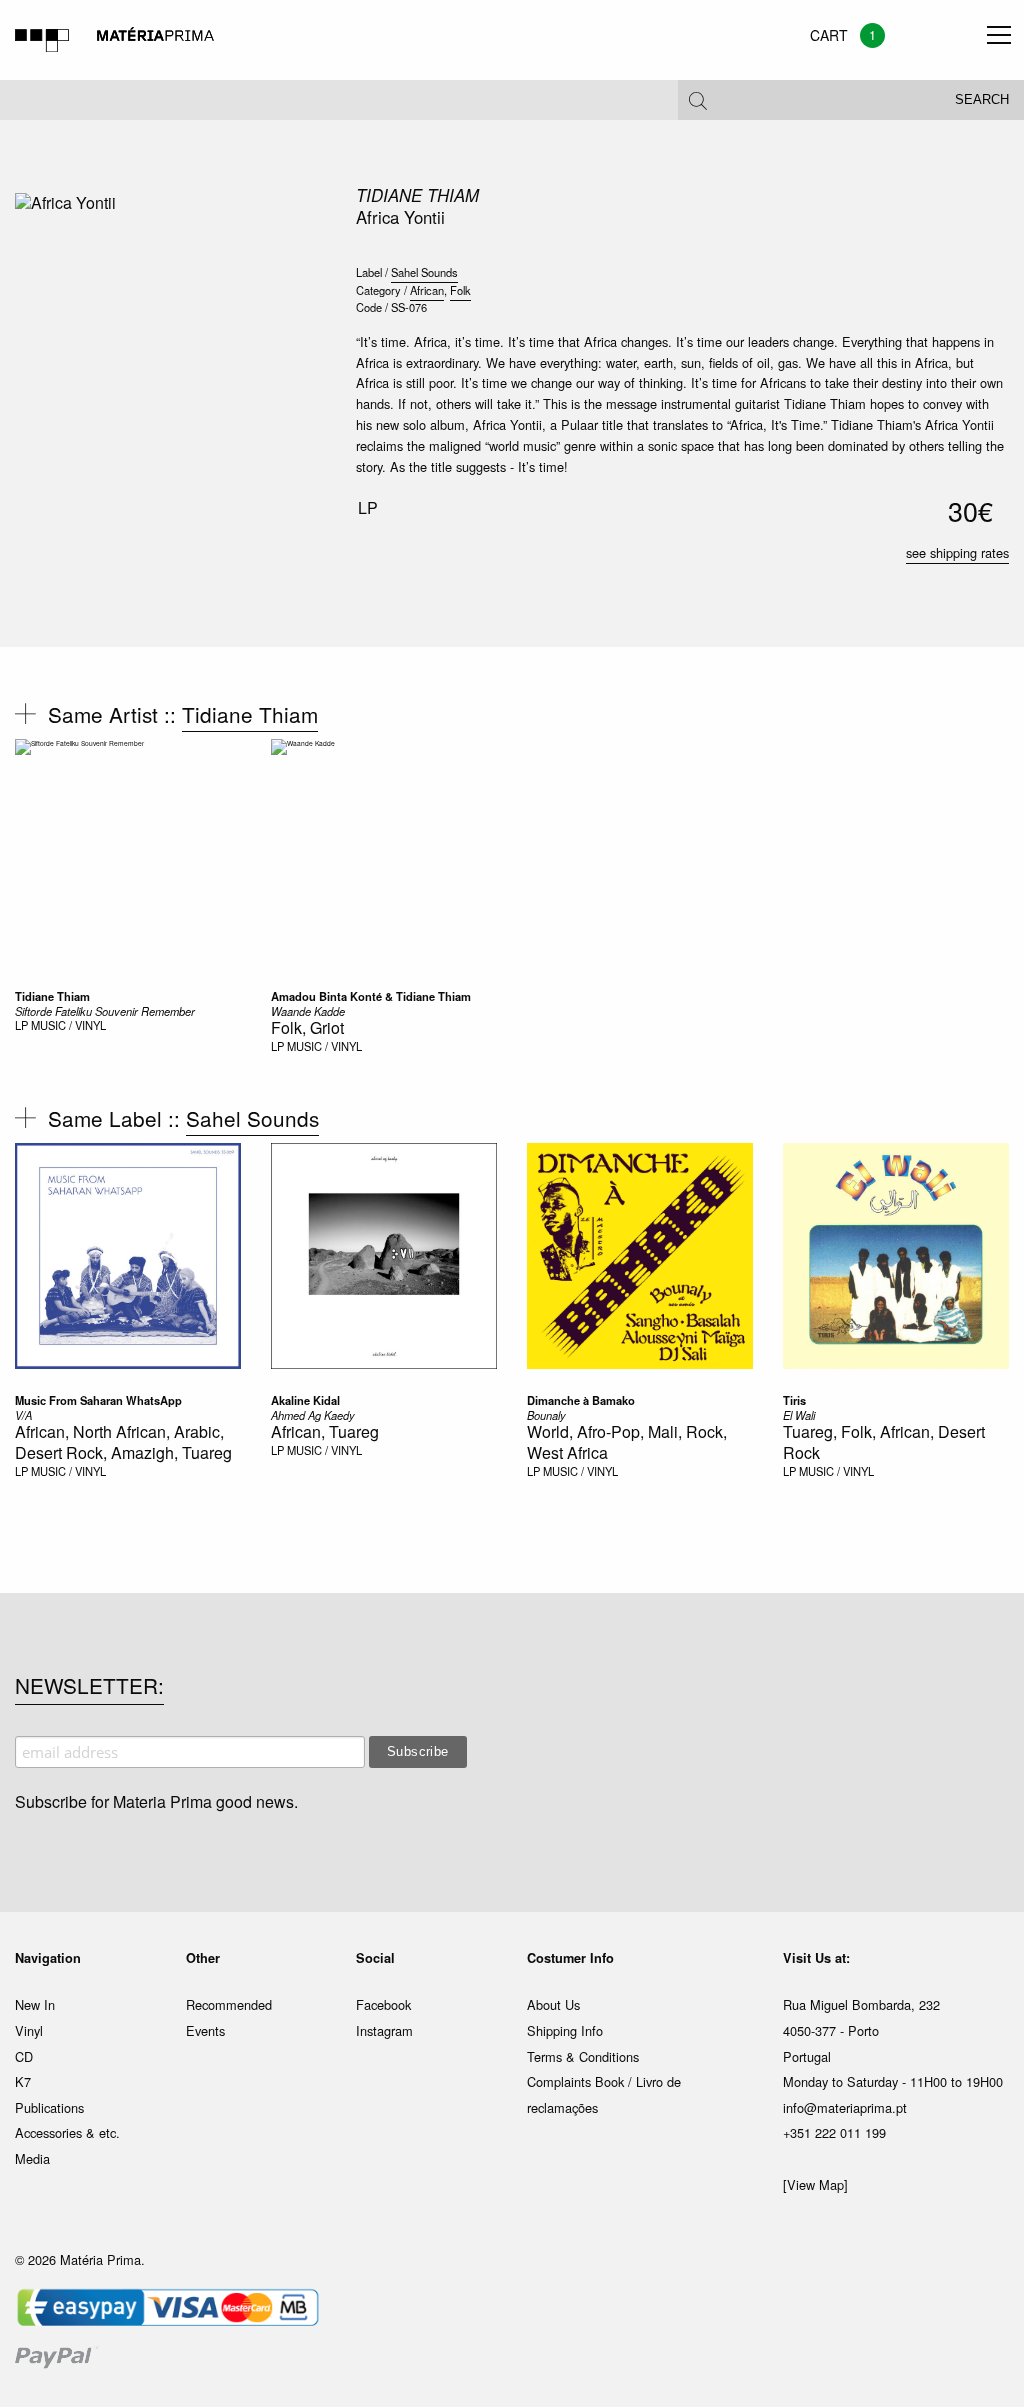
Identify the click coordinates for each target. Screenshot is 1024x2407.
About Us (553, 2004)
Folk (460, 290)
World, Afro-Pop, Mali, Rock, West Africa (627, 1442)
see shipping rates (957, 552)
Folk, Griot (307, 1027)
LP (21, 1025)
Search (982, 100)
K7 (23, 2081)
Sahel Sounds (424, 272)
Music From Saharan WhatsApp (98, 1400)
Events (205, 2030)
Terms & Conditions (583, 2056)
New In (35, 2004)
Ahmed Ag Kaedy (313, 1415)
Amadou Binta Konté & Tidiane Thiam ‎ (372, 996)
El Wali (799, 1415)
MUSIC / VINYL (68, 1025)
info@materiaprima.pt (845, 2107)
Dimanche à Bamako (581, 1400)
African (427, 290)
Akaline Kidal (305, 1400)
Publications (49, 2107)
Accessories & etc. (67, 2132)
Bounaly (546, 1415)
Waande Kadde (308, 1011)
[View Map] (815, 2184)
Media (32, 2158)
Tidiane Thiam (417, 195)
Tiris (794, 1400)
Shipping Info (565, 2030)
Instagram (384, 2030)
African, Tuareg (325, 1431)
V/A (23, 1415)
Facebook (383, 2004)
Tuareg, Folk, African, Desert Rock (884, 1442)
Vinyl (29, 2030)
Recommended (229, 2004)
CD (24, 2056)
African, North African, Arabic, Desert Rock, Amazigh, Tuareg (123, 1442)
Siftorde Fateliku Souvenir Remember (105, 1011)
